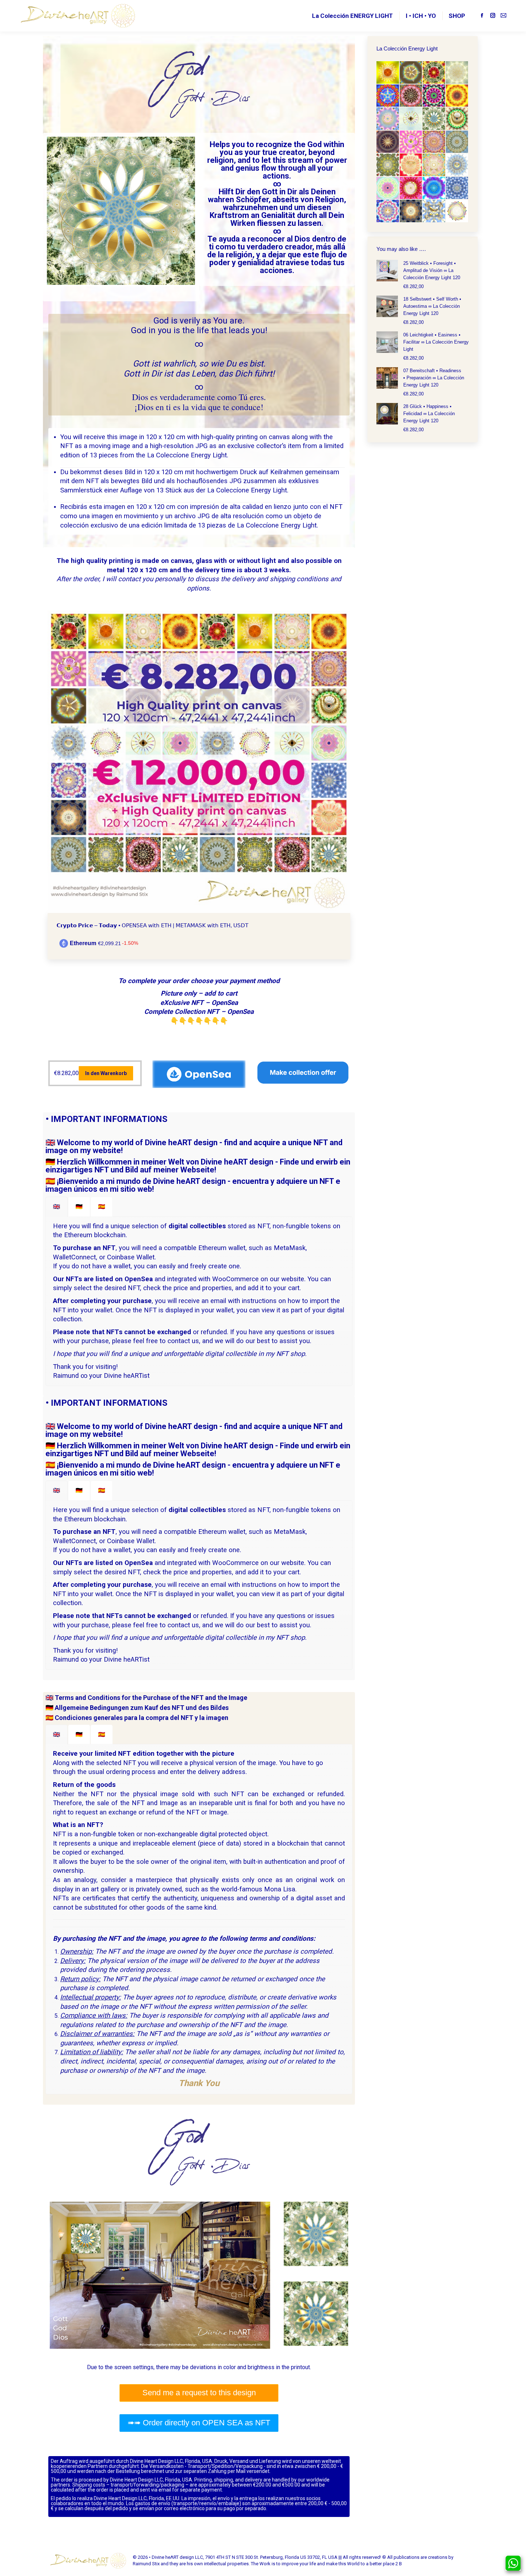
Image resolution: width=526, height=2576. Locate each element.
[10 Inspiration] (411, 119)
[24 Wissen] (457, 188)
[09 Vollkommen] (388, 119)
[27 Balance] (434, 211)
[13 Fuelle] (388, 142)
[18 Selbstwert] (411, 165)
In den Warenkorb (106, 1073)
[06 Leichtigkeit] (411, 96)
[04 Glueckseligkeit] (457, 73)
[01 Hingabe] (388, 73)
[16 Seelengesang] (457, 142)
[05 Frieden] (388, 96)
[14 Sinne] (411, 142)
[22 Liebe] (411, 188)
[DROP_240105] (199, 762)
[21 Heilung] (388, 188)
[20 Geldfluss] (457, 165)
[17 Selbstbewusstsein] (388, 165)
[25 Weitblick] (388, 211)
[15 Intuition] (434, 142)
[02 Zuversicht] (411, 73)
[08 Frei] (457, 96)
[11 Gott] (434, 119)
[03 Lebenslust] (434, 73)
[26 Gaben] (411, 211)
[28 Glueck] (457, 211)
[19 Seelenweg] (434, 165)
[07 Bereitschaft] (434, 96)
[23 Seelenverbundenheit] (434, 188)
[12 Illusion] (457, 119)
